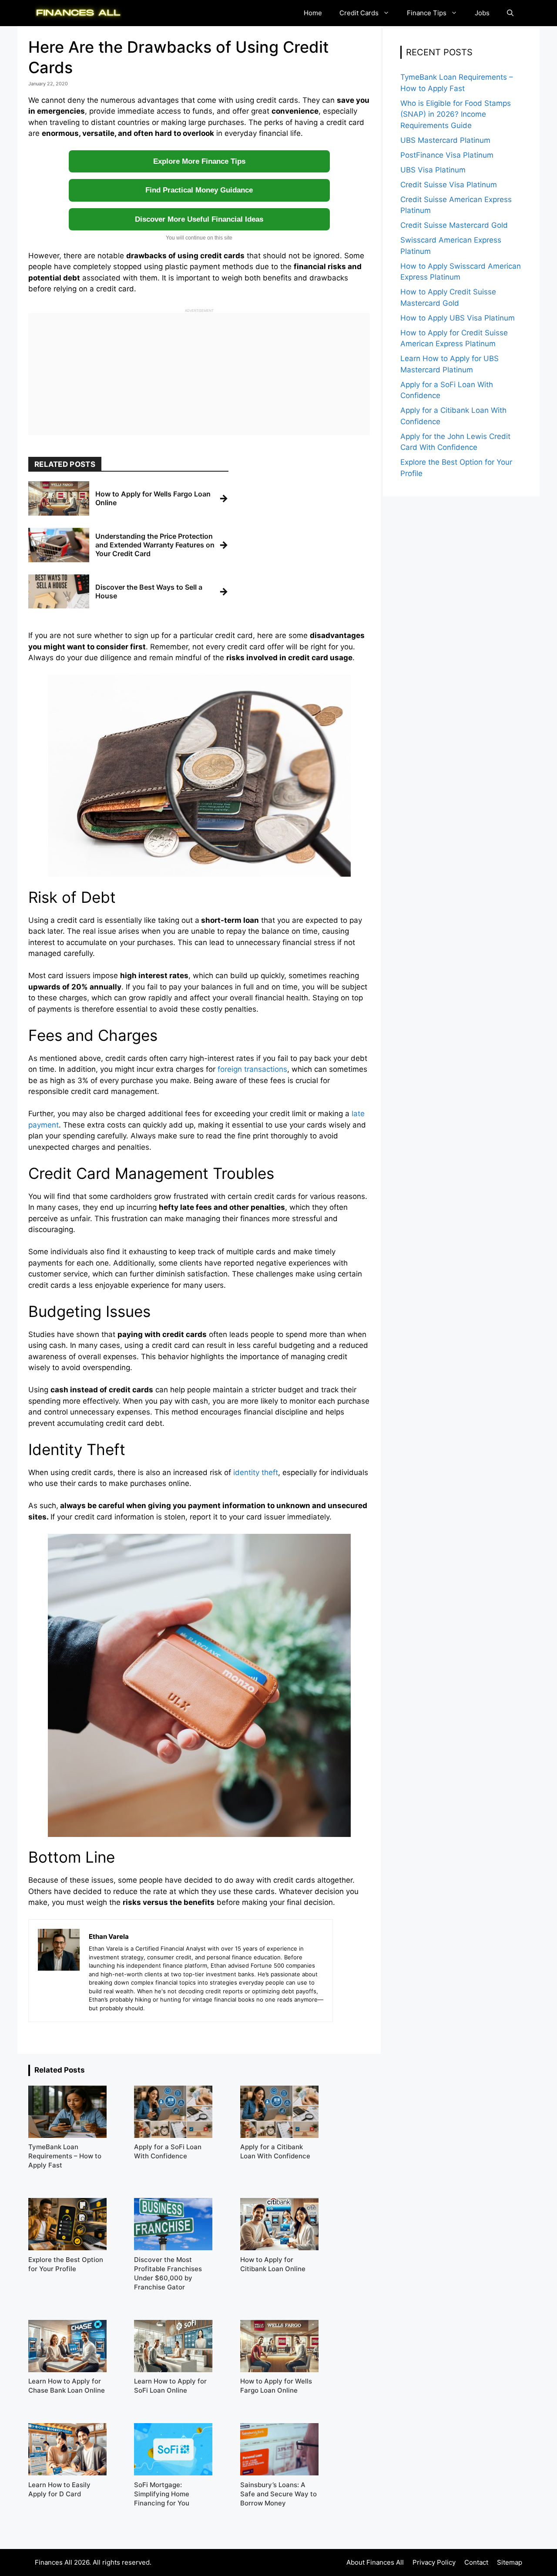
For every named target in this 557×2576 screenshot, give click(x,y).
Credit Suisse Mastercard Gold (454, 225)
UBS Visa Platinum (433, 170)
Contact (476, 2562)
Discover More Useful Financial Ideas (199, 219)
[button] (510, 13)
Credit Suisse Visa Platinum (449, 185)
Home (313, 13)
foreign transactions (252, 1069)
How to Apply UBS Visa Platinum (458, 318)
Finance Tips (427, 13)
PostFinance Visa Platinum (447, 155)
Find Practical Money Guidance (199, 190)
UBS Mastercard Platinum (445, 140)
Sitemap (510, 2562)
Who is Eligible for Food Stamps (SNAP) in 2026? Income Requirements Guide (456, 114)
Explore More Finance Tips (199, 161)
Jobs (482, 13)
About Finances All (375, 2562)
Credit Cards (359, 13)
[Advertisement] (199, 374)
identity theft (256, 1472)
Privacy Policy (434, 2562)
